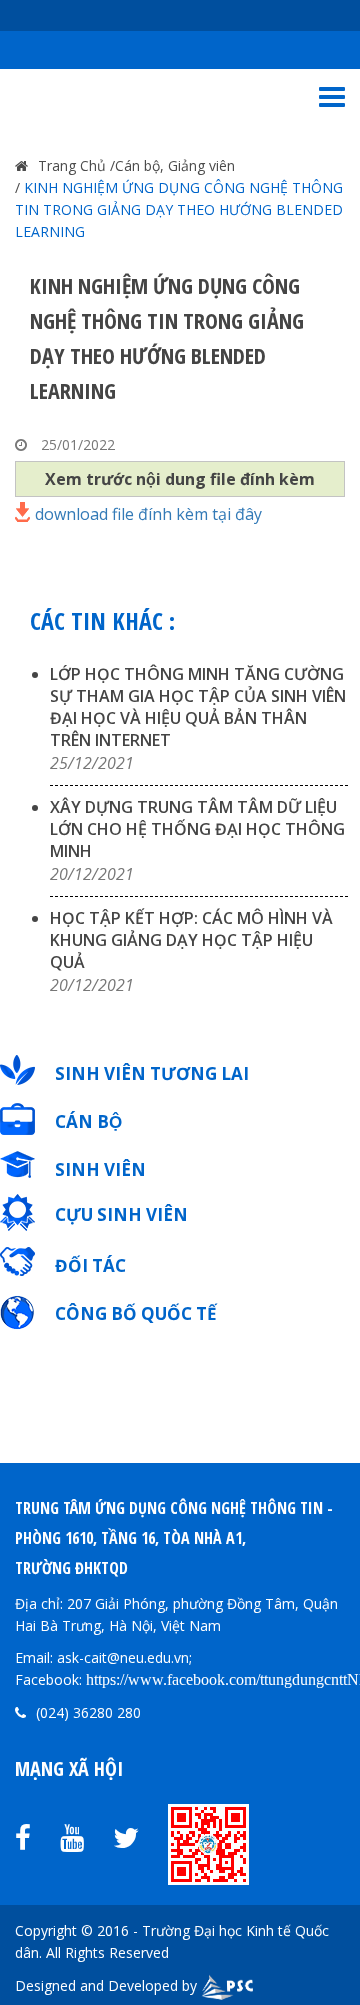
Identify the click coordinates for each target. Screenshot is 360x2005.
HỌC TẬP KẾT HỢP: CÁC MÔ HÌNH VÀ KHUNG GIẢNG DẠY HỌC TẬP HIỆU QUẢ (191, 940)
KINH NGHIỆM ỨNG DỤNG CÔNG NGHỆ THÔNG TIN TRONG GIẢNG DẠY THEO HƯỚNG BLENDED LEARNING (179, 209)
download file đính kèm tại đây (148, 512)
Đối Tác (90, 1265)
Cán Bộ (88, 1121)
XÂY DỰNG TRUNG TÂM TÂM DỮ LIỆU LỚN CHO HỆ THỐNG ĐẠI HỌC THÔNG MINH (197, 829)
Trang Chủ (72, 165)
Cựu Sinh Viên (121, 1214)
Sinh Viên (100, 1169)
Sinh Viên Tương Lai (152, 1073)
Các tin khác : (102, 620)
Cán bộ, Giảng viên (175, 165)
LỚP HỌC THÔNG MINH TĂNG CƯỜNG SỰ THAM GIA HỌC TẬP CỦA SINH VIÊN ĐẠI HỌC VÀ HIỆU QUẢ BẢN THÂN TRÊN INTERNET (198, 707)
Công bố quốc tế (136, 1313)
